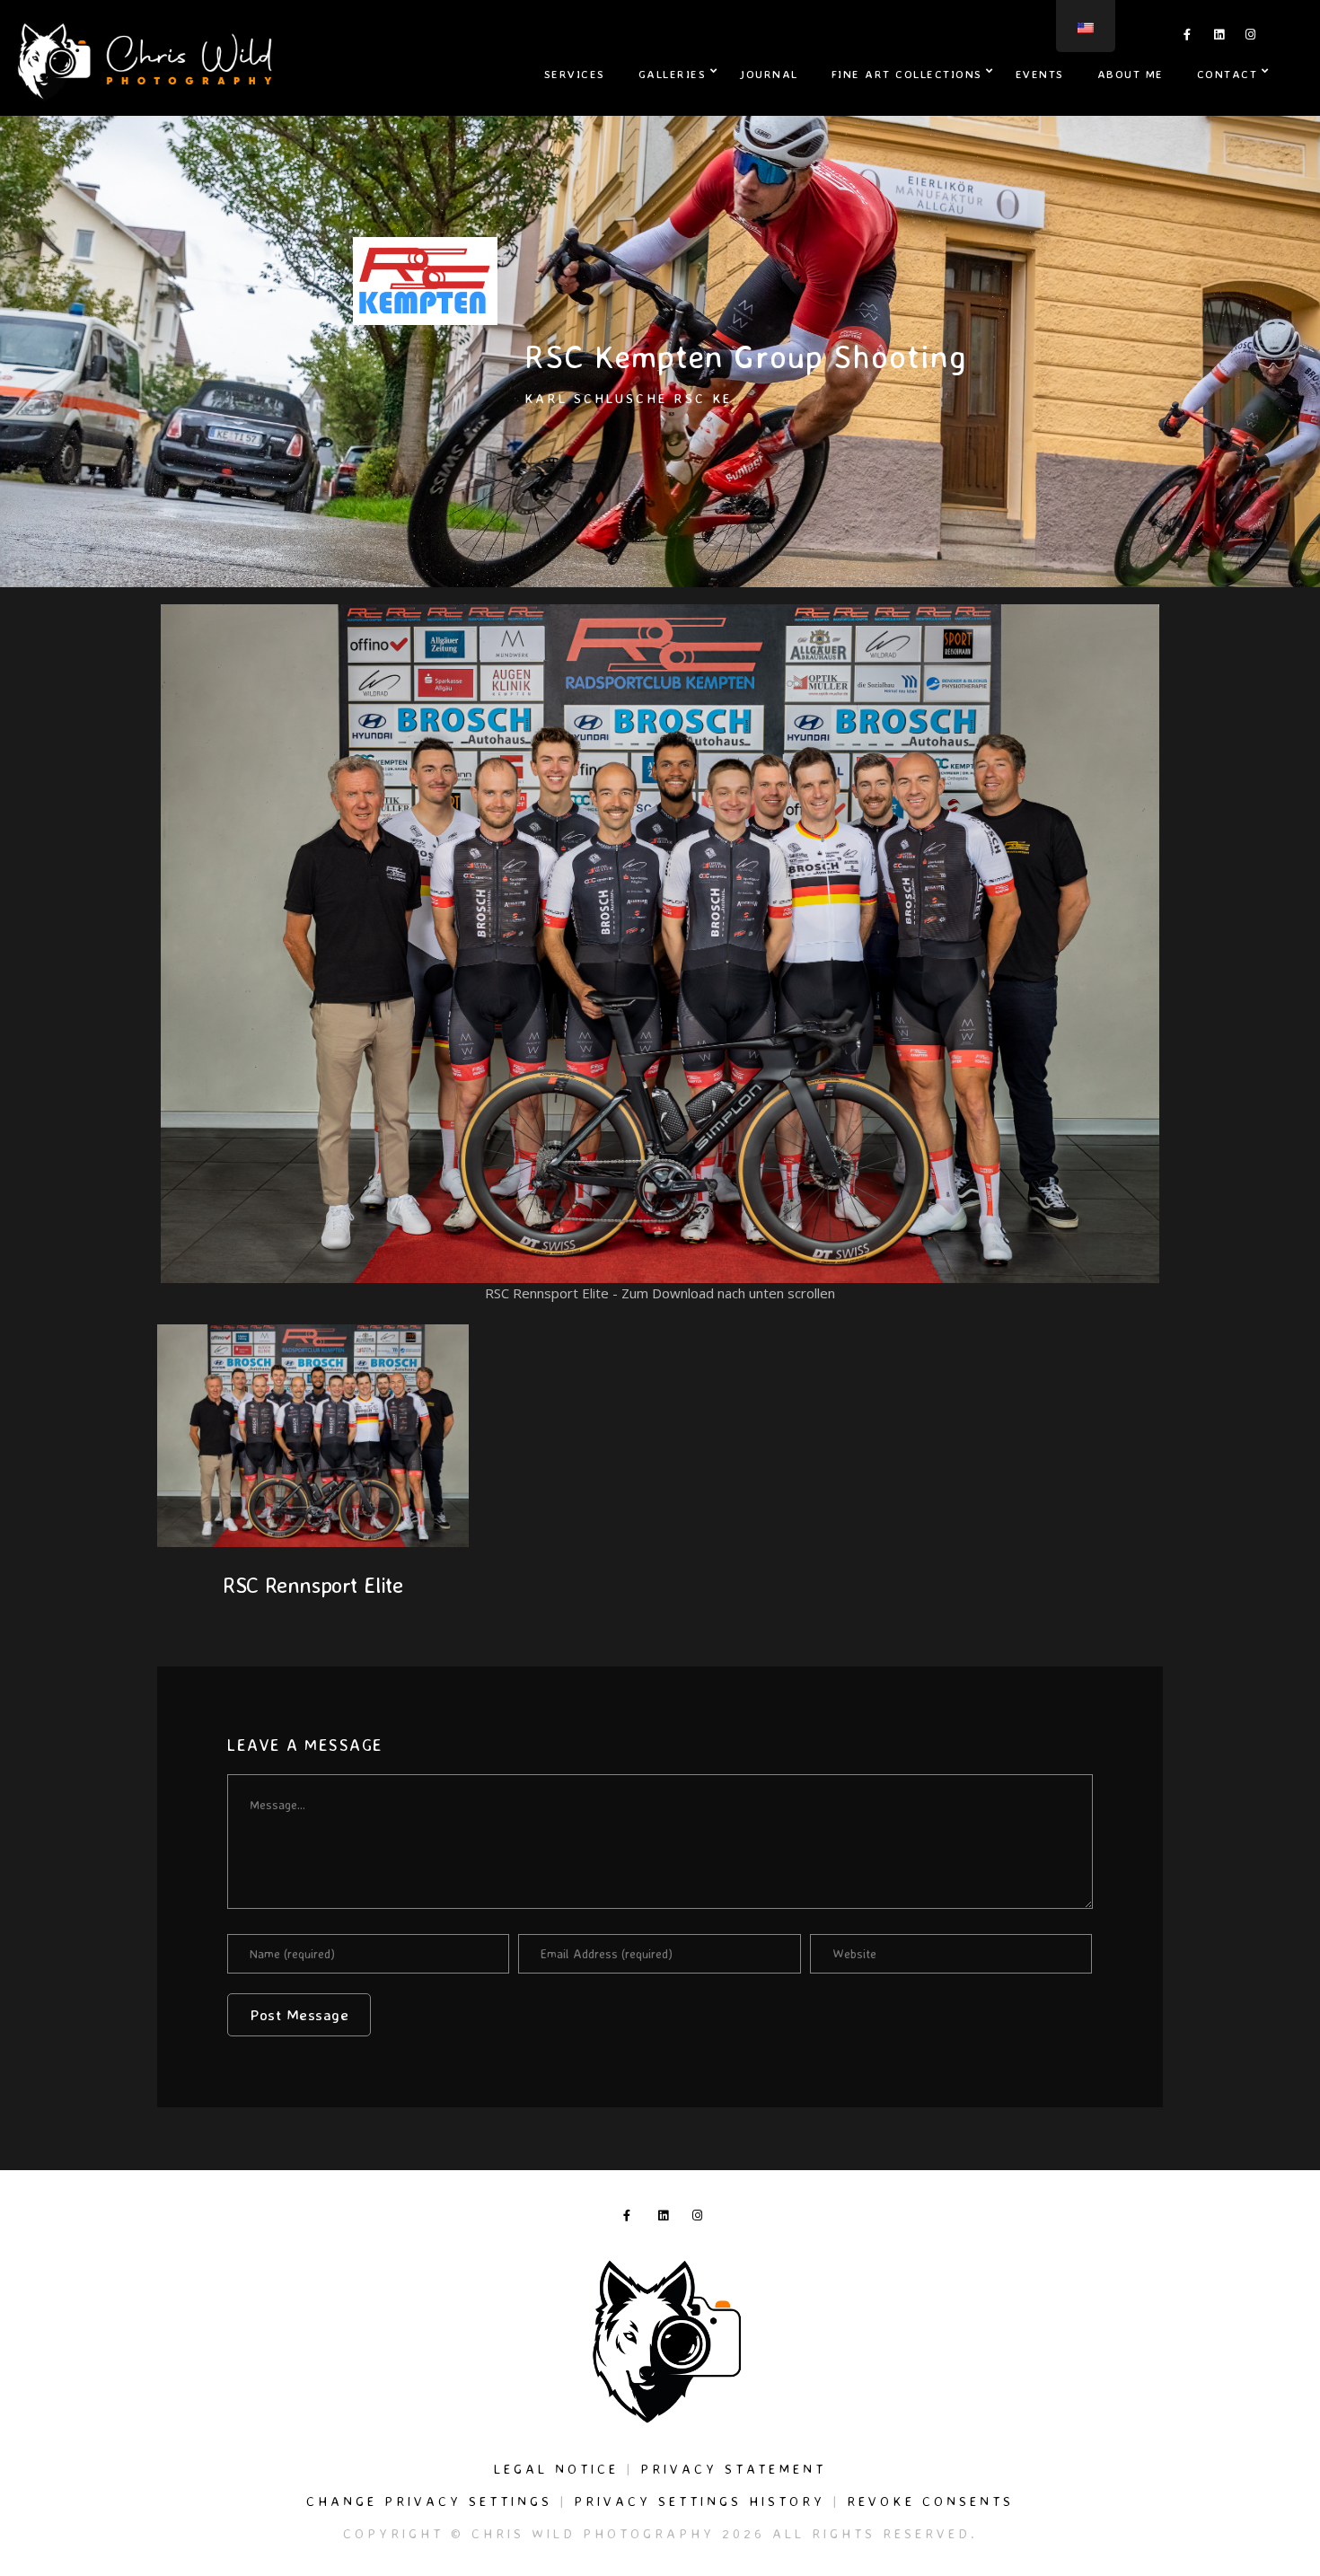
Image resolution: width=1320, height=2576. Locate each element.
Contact (1228, 74)
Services (575, 74)
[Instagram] (1251, 38)
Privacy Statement (733, 2469)
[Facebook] (1187, 38)
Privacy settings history (700, 2501)
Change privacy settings (429, 2501)
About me (1131, 74)
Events (1040, 74)
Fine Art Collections (907, 74)
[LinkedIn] (1219, 38)
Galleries (673, 74)
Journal (769, 74)
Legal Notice (556, 2469)
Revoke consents (930, 2501)
